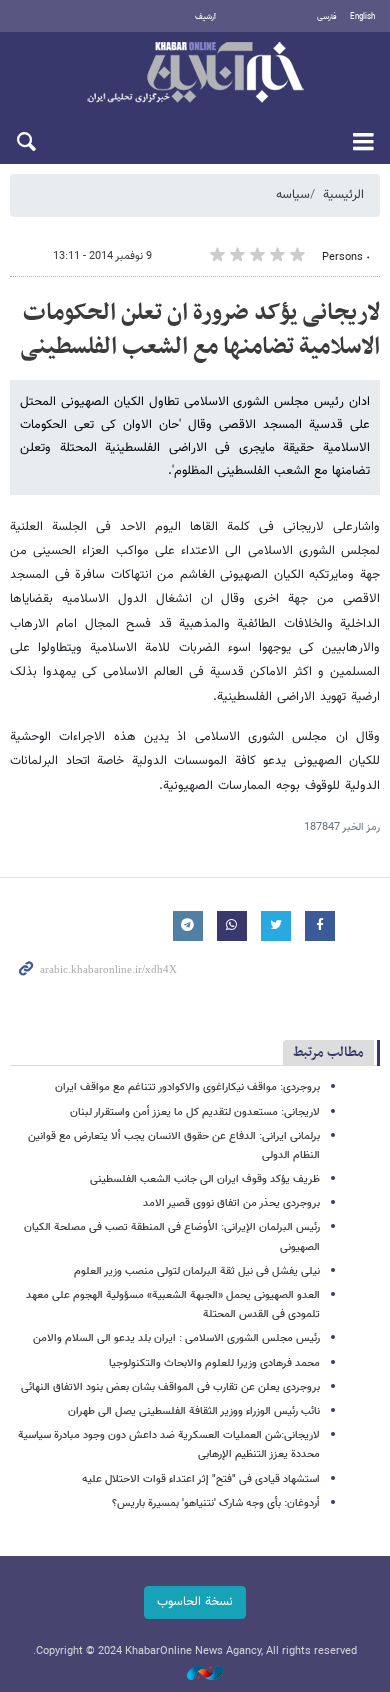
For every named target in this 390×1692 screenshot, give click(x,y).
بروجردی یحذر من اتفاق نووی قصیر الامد (231, 1203)
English (362, 17)
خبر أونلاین (195, 74)
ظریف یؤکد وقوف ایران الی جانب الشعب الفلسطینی (205, 1179)
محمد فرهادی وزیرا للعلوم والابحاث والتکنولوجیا (214, 1363)
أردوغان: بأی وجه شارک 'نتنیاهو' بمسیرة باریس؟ (216, 1503)
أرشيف (205, 17)
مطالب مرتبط (328, 1052)
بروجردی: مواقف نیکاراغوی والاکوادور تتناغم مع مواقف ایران (187, 1087)
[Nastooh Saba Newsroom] (195, 1674)
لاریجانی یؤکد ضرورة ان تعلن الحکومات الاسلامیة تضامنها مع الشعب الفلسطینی (200, 330)
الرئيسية (343, 195)
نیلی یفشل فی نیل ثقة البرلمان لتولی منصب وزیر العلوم (197, 1271)
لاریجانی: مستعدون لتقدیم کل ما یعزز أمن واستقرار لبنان (195, 1112)
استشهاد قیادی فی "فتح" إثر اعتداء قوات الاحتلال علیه (201, 1479)
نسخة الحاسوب (195, 1602)
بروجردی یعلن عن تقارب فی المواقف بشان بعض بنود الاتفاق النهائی (170, 1387)
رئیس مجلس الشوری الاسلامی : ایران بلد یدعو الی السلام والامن (176, 1338)
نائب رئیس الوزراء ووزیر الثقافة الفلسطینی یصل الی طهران (194, 1411)
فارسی (327, 17)
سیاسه (293, 195)
